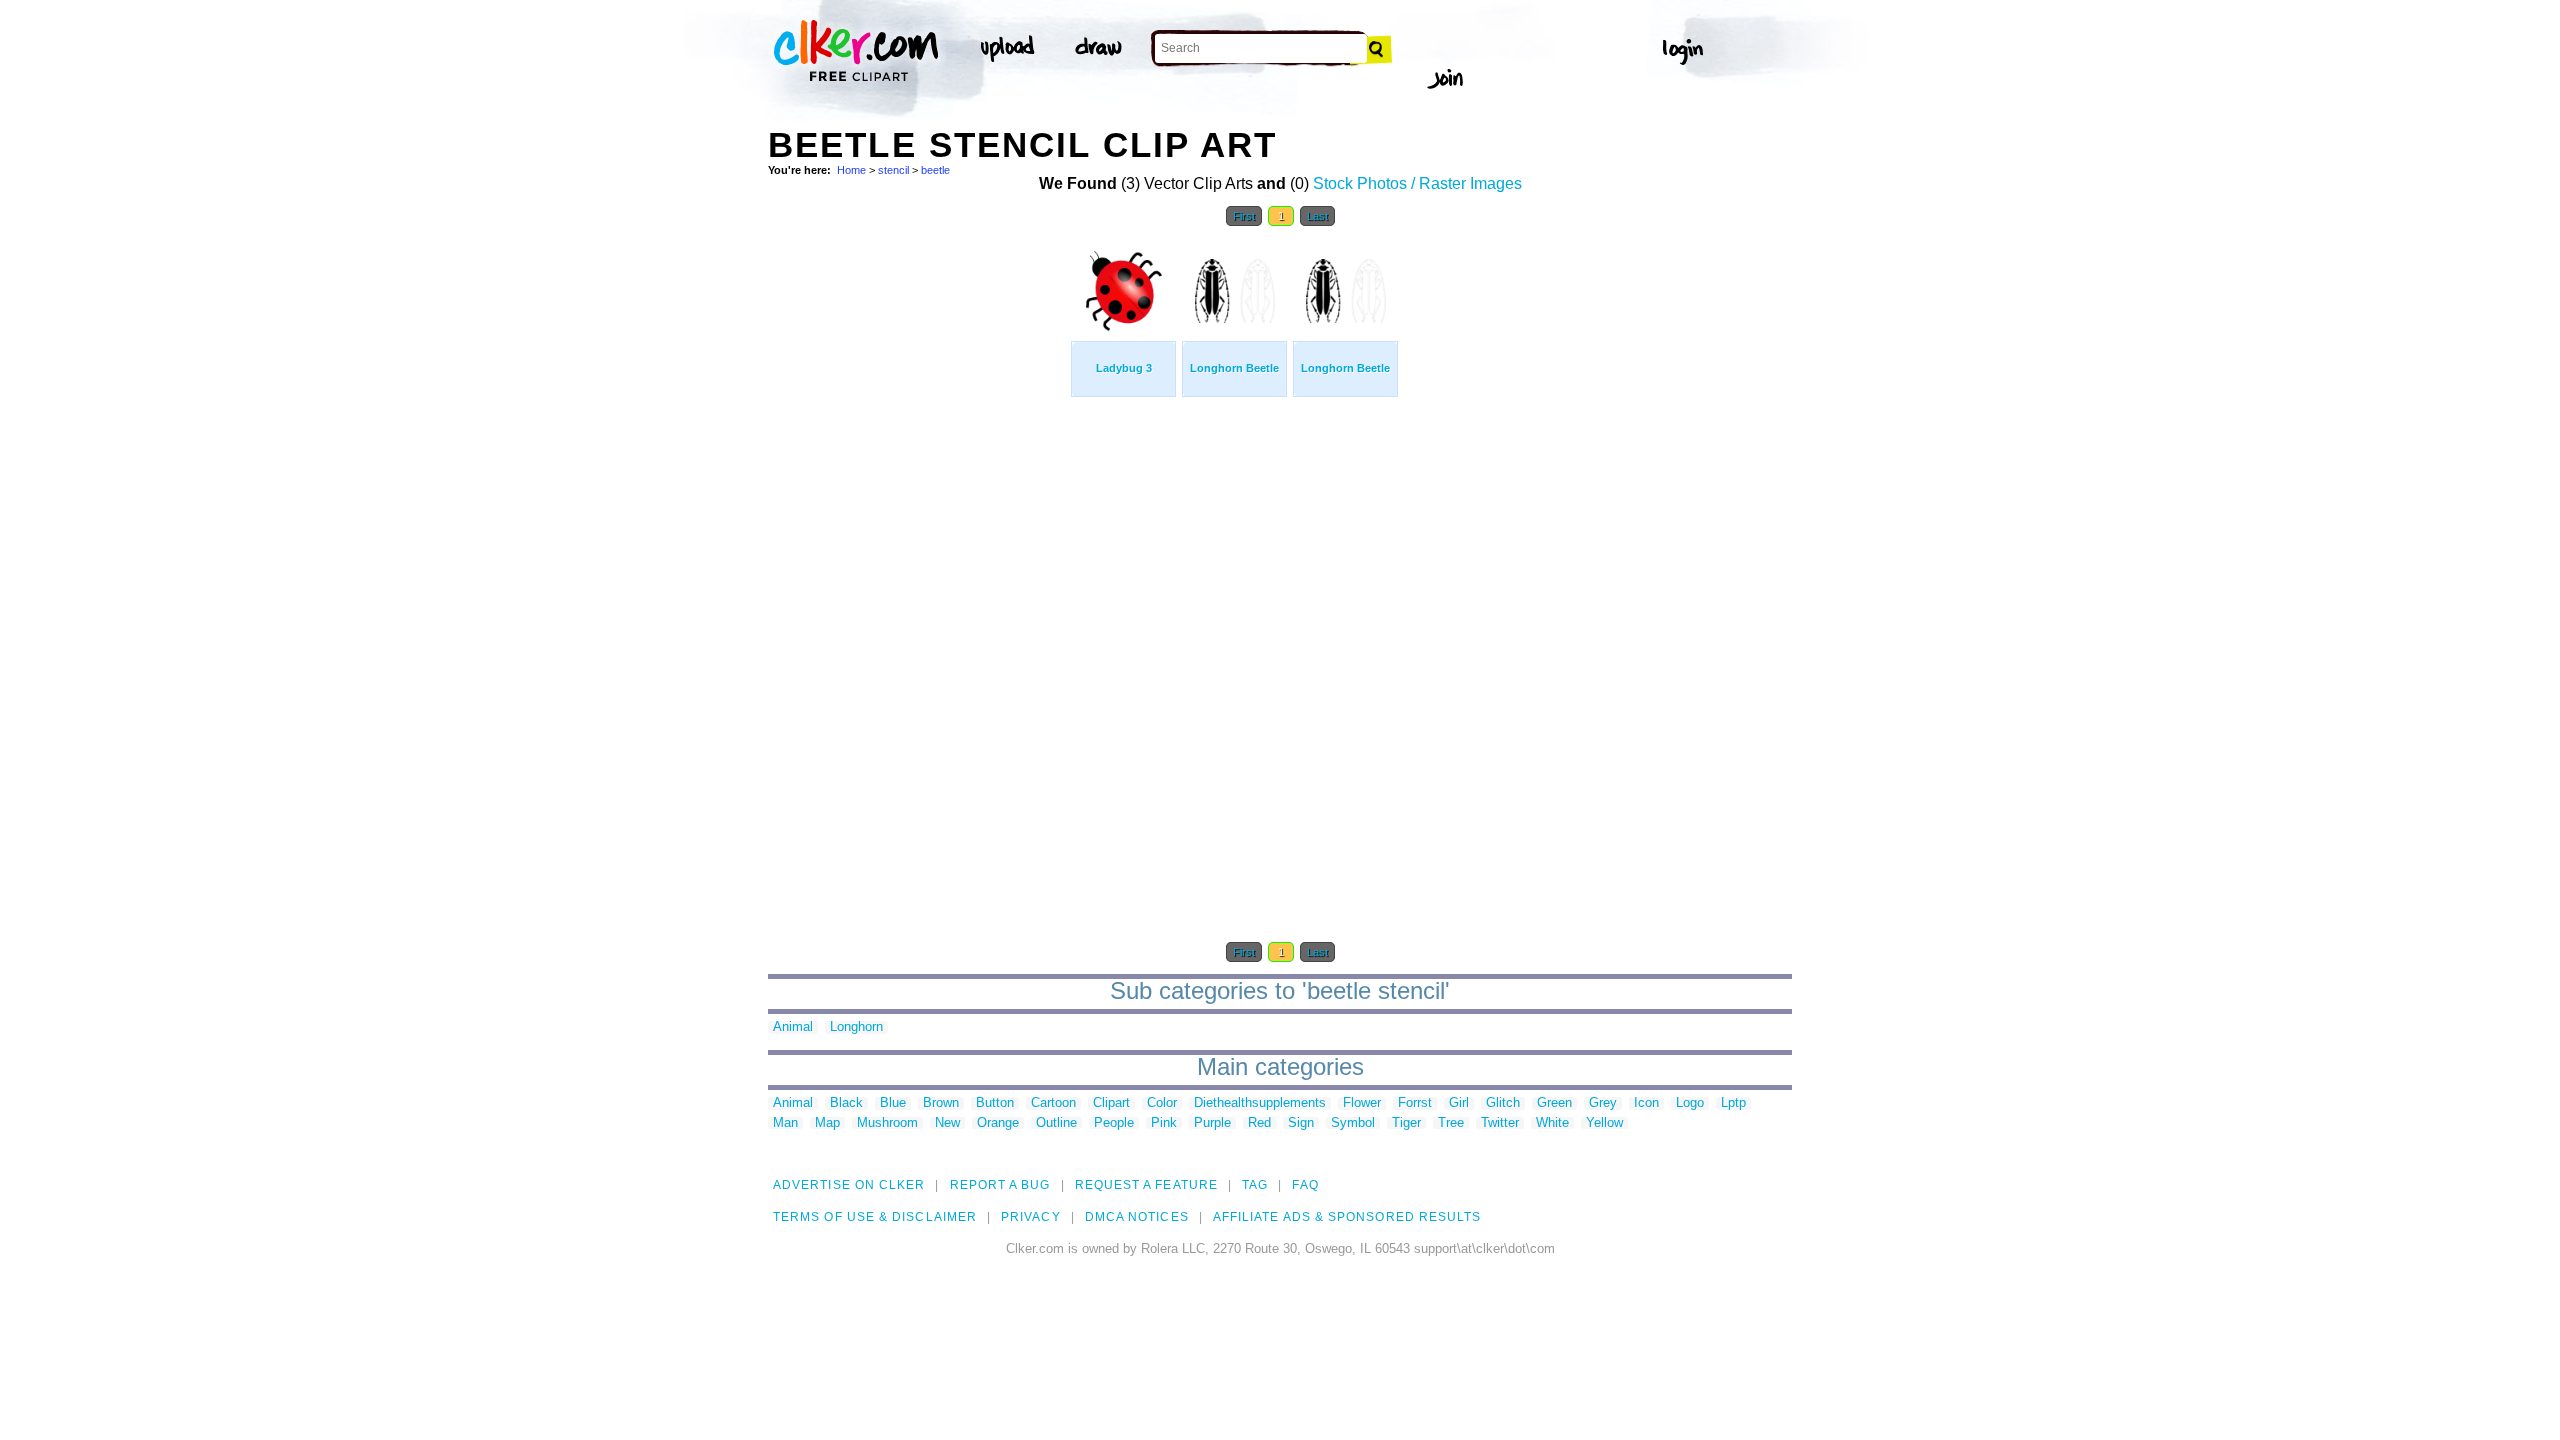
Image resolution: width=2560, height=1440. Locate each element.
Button (995, 1103)
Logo (1690, 1103)
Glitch (1503, 1103)
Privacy (1031, 1217)
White (1552, 1123)
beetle (935, 170)
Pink (1164, 1123)
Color (1162, 1103)
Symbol (1353, 1123)
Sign (1301, 1123)
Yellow (1604, 1123)
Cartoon (1053, 1103)
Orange (998, 1123)
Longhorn (856, 1027)
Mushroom (887, 1123)
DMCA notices (1137, 1217)
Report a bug (1000, 1185)
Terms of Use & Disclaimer (875, 1217)
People (1114, 1123)
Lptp (1733, 1103)
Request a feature (1146, 1185)
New (947, 1123)
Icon (1646, 1103)
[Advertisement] (918, 538)
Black (846, 1103)
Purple (1212, 1123)
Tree (1451, 1123)
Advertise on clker (849, 1185)
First (1244, 216)
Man (785, 1123)
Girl (1459, 1103)
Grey (1603, 1103)
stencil (893, 170)
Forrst (1415, 1103)
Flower (1362, 1103)
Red (1259, 1123)
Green (1554, 1103)
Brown (941, 1103)
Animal (793, 1027)
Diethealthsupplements (1260, 1103)
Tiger (1406, 1123)
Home (851, 170)
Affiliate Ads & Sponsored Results (1347, 1217)
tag (1255, 1185)
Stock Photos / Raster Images (1417, 183)
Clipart (1111, 1103)
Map (827, 1123)
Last (1317, 216)
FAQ (1305, 1185)
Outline (1056, 1123)
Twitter (1500, 1123)
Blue (893, 1103)
